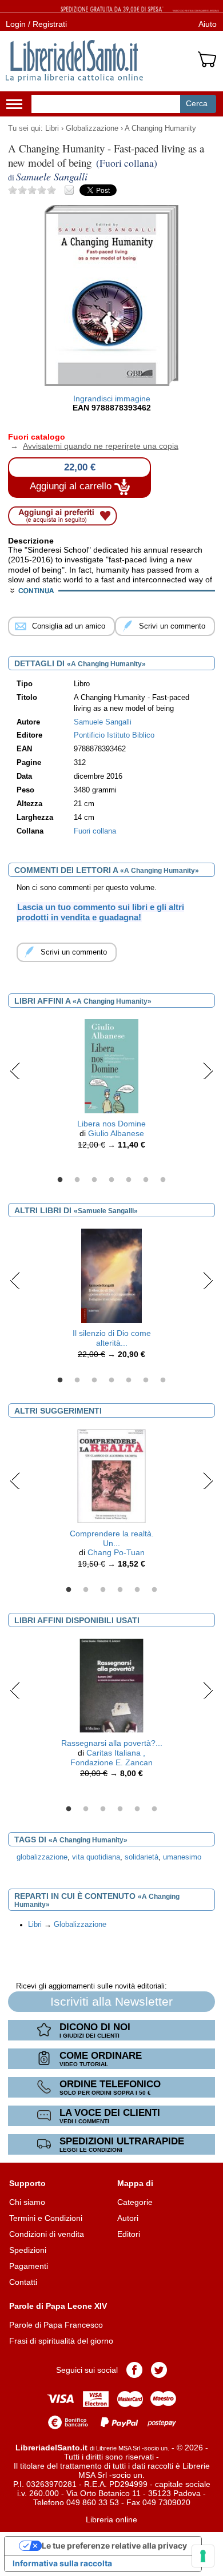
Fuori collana (95, 831)
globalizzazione (42, 1857)
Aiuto (208, 24)
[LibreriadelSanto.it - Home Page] (74, 61)
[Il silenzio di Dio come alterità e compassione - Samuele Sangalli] (111, 1275)
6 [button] (146, 1180)
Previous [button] (15, 1070)
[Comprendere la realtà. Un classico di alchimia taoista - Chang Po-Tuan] (111, 1475)
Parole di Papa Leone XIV (58, 2306)
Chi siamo (27, 2202)
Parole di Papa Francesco (56, 2325)
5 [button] (129, 1180)
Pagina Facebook (134, 2370)
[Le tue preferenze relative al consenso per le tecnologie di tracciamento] (203, 2556)
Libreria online (111, 2519)
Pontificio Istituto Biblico (114, 735)
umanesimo (182, 1857)
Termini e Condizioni (46, 2218)
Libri (52, 128)
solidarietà (142, 1857)
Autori (128, 2218)
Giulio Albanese (116, 1133)
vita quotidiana (96, 1857)
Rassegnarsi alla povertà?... (112, 1743)
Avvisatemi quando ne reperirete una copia (93, 446)
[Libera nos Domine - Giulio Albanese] (111, 1066)
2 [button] (77, 1180)
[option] (111, 1087)
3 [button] (94, 1180)
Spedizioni (28, 2250)
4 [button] (111, 1180)
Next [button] (208, 1070)
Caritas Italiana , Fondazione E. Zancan (111, 1758)
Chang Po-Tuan (116, 1552)
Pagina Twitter (159, 2370)
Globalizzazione (92, 128)
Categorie (135, 2202)
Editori (129, 2234)
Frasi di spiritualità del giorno (61, 2341)
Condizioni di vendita (47, 2234)
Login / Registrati (36, 24)
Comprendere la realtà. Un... (112, 1538)
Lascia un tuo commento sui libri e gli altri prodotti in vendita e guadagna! (100, 912)
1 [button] (60, 1180)
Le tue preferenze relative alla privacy (114, 2545)
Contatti (23, 2282)
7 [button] (163, 1180)
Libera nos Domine (111, 1124)
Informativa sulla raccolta (62, 2563)
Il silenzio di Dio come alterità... (112, 1338)
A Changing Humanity (160, 128)
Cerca (197, 103)
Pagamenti (29, 2266)
